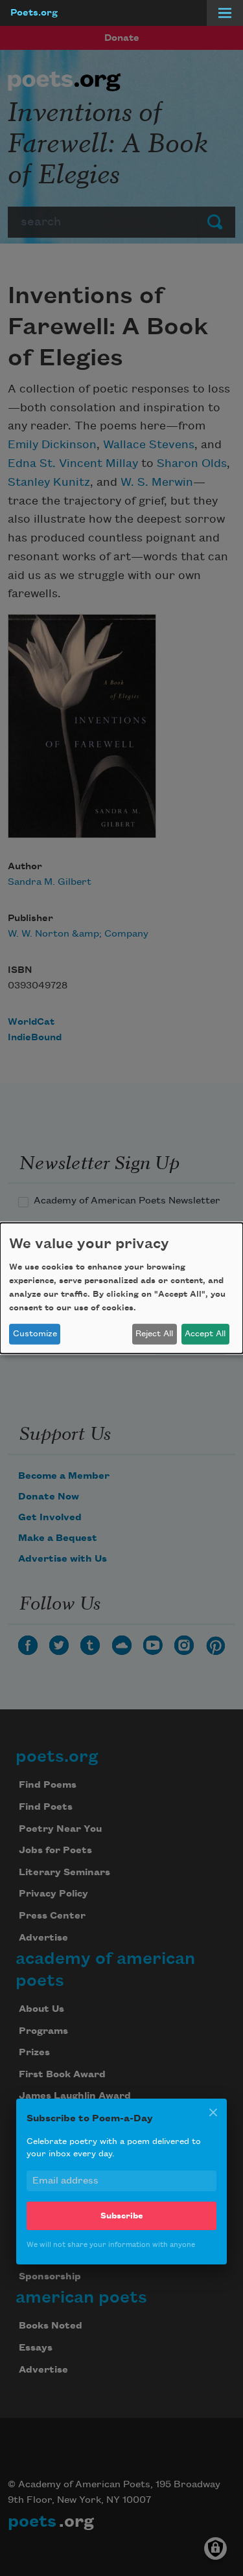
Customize (35, 1334)
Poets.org (34, 13)
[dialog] (121, 1288)
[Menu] (225, 13)
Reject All (154, 1334)
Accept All (205, 1334)
